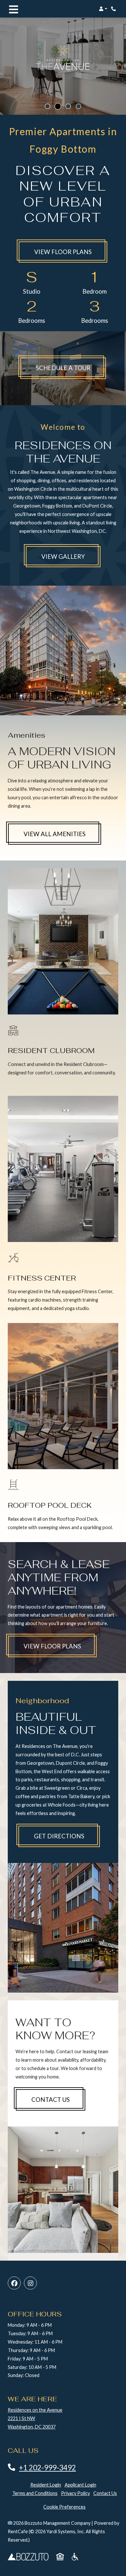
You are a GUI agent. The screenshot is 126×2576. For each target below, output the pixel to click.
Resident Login (46, 2485)
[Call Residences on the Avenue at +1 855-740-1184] (114, 9)
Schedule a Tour (71, 368)
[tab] (47, 106)
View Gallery (63, 556)
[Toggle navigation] (14, 9)
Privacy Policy (75, 2493)
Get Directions (59, 1836)
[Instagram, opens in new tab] (30, 2283)
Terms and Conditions (35, 2493)
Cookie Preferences (64, 2507)
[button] (103, 9)
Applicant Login (80, 2485)
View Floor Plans (63, 252)
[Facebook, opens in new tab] (14, 2283)
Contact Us (51, 2100)
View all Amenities (55, 834)
